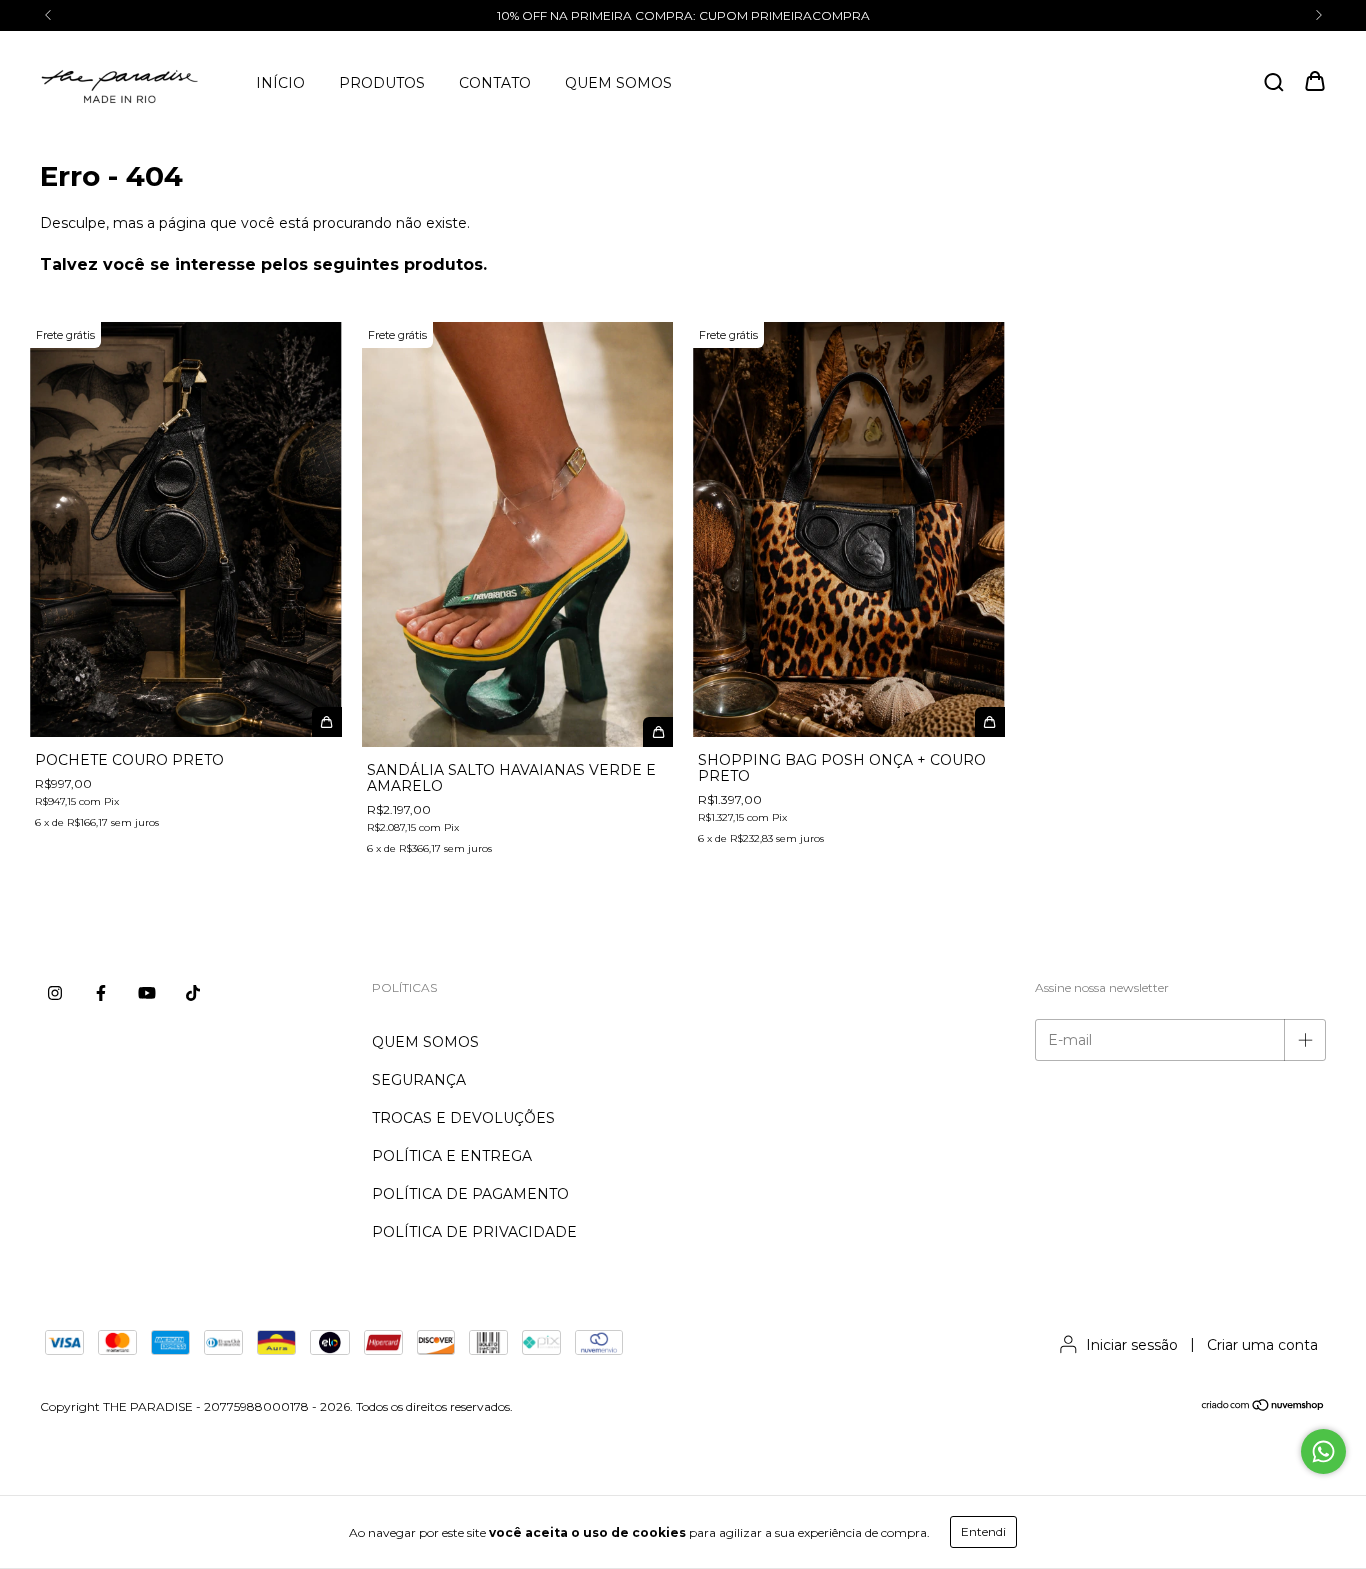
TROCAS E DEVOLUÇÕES (463, 1118)
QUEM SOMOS (618, 83)
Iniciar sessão (1132, 1345)
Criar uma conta (1262, 1345)
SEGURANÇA (419, 1080)
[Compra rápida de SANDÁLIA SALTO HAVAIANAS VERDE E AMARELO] (658, 732)
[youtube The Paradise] (147, 993)
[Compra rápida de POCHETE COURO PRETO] (327, 722)
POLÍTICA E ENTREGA (452, 1156)
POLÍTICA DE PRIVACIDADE (474, 1232)
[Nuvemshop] (1263, 1407)
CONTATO (495, 83)
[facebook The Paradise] (101, 993)
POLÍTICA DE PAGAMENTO (470, 1194)
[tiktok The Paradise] (193, 993)
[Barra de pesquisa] (1274, 83)
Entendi (983, 1531)
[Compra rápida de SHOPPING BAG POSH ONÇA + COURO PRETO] (990, 722)
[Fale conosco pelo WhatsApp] (1323, 1451)
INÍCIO (280, 83)
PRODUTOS (382, 83)
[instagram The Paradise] (55, 993)
